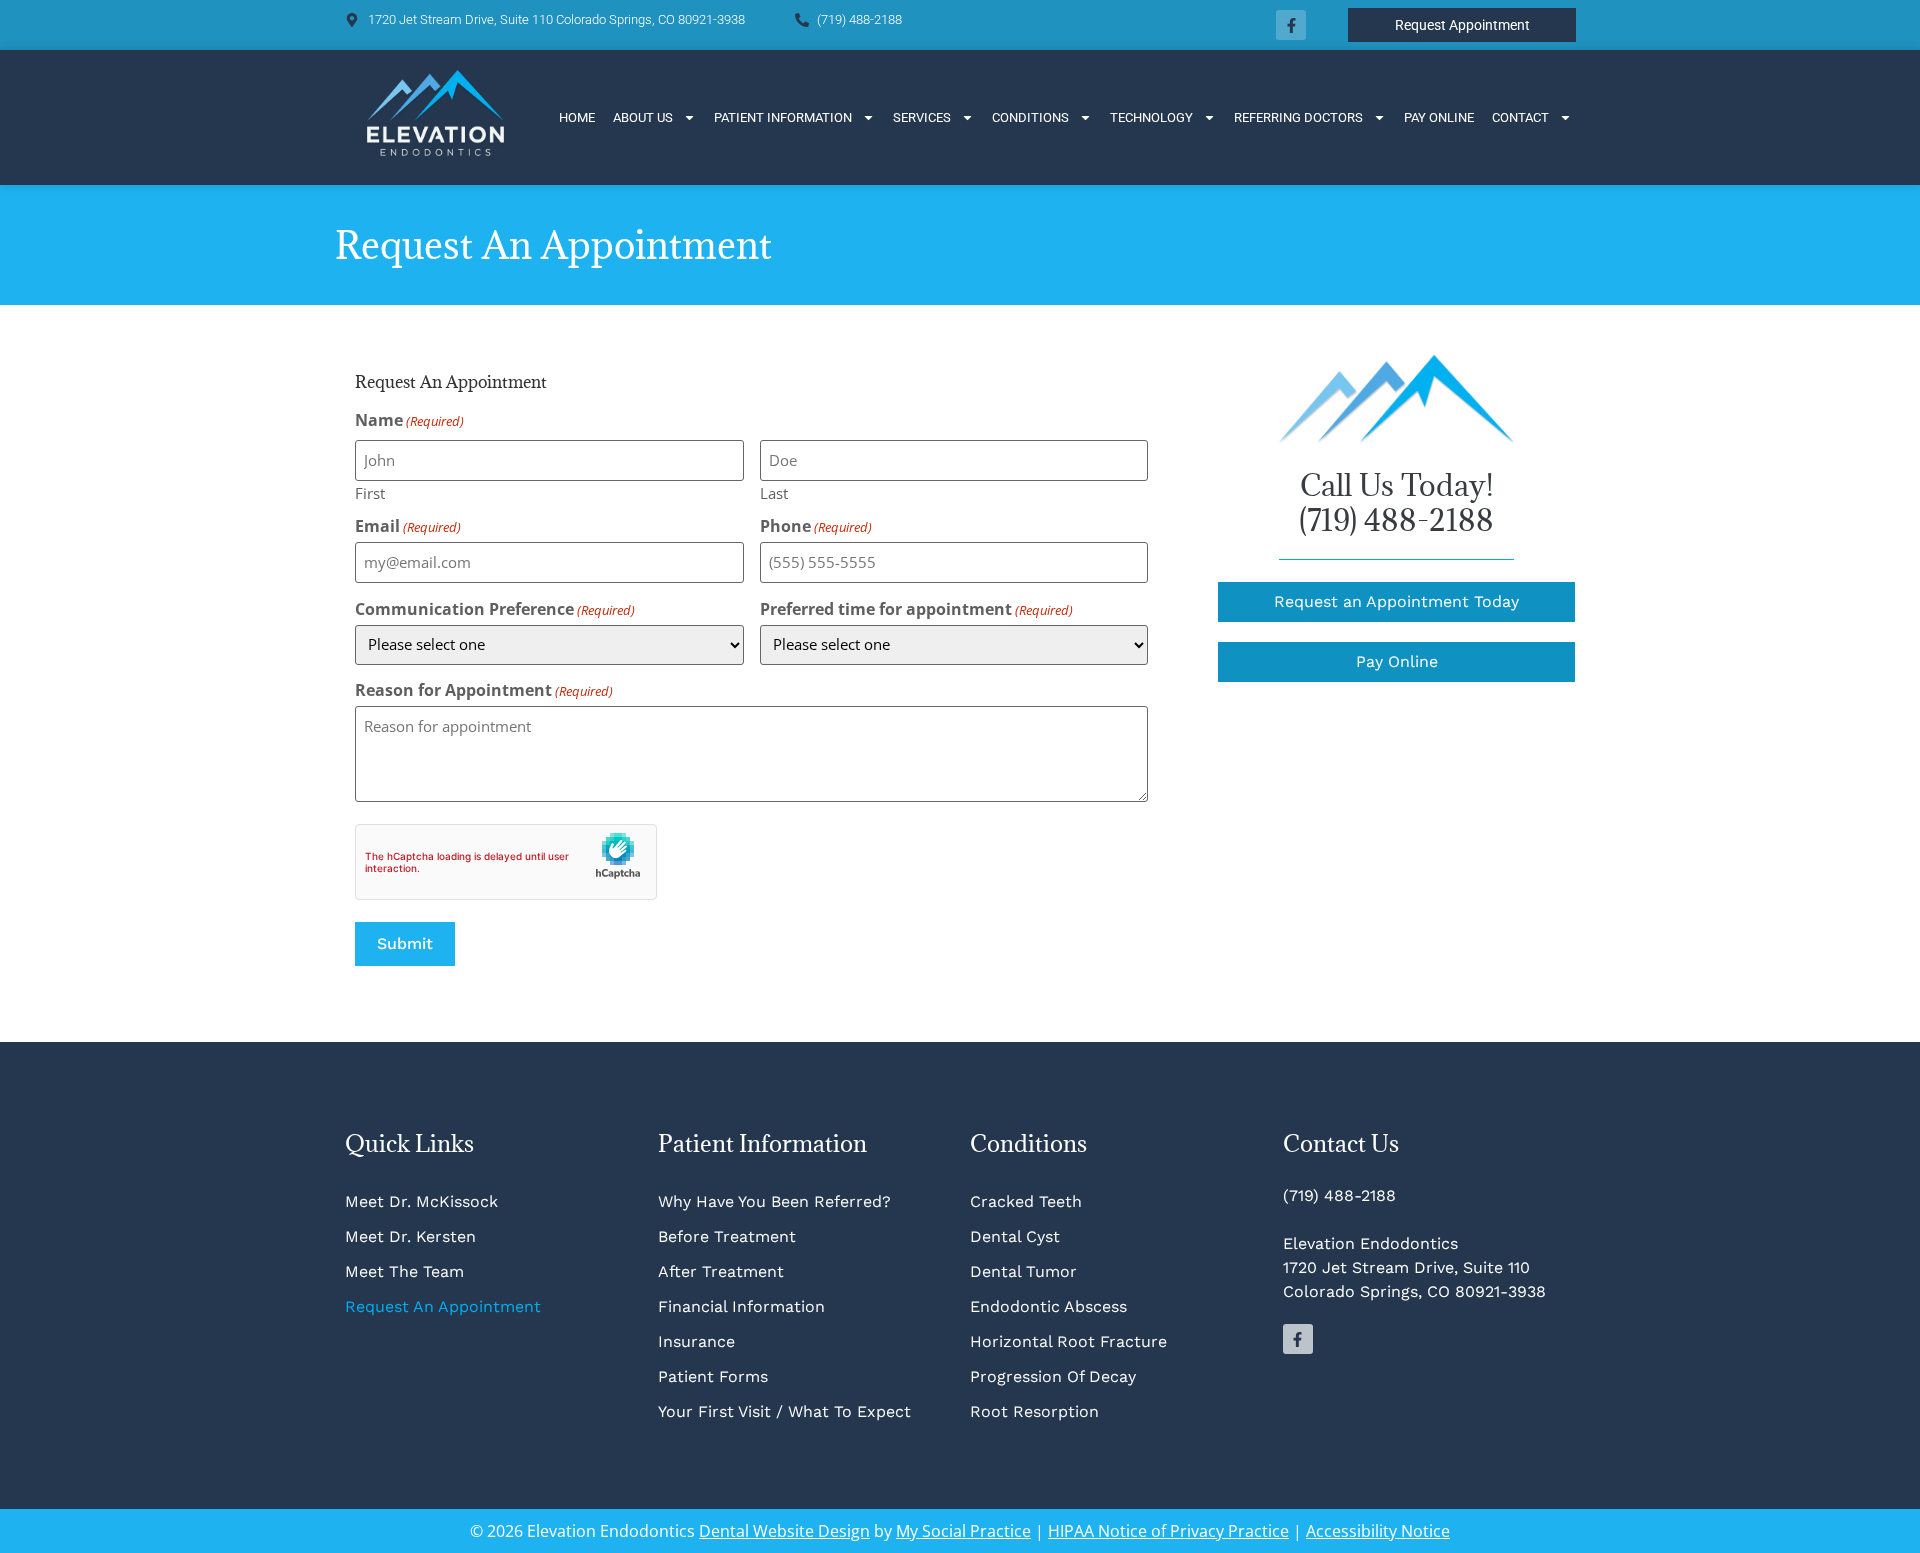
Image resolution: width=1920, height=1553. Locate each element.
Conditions (1030, 117)
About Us (643, 117)
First (370, 492)
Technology (1151, 117)
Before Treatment (727, 1236)
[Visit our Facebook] (1291, 25)
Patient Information (783, 117)
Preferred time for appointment (916, 609)
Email (408, 526)
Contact (1520, 117)
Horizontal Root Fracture (1068, 1341)
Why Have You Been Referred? (774, 1201)
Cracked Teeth (1026, 1201)
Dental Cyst (1015, 1236)
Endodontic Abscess (1048, 1306)
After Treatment (721, 1271)
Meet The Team (404, 1271)
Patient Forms (713, 1376)
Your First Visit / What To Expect (784, 1411)
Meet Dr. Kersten (410, 1236)
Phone (816, 526)
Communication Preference (495, 609)
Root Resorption (1037, 1411)
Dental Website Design (784, 1531)
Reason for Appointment (484, 690)
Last (774, 492)
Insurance (696, 1341)
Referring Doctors (1298, 117)
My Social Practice (963, 1531)
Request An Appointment (443, 1306)
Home (577, 117)
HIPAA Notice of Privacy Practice (1168, 1531)
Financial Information (741, 1306)
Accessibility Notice (1378, 1531)
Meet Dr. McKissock (421, 1201)
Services (922, 117)
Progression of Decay (1053, 1376)
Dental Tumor (1023, 1271)
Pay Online (1439, 117)
